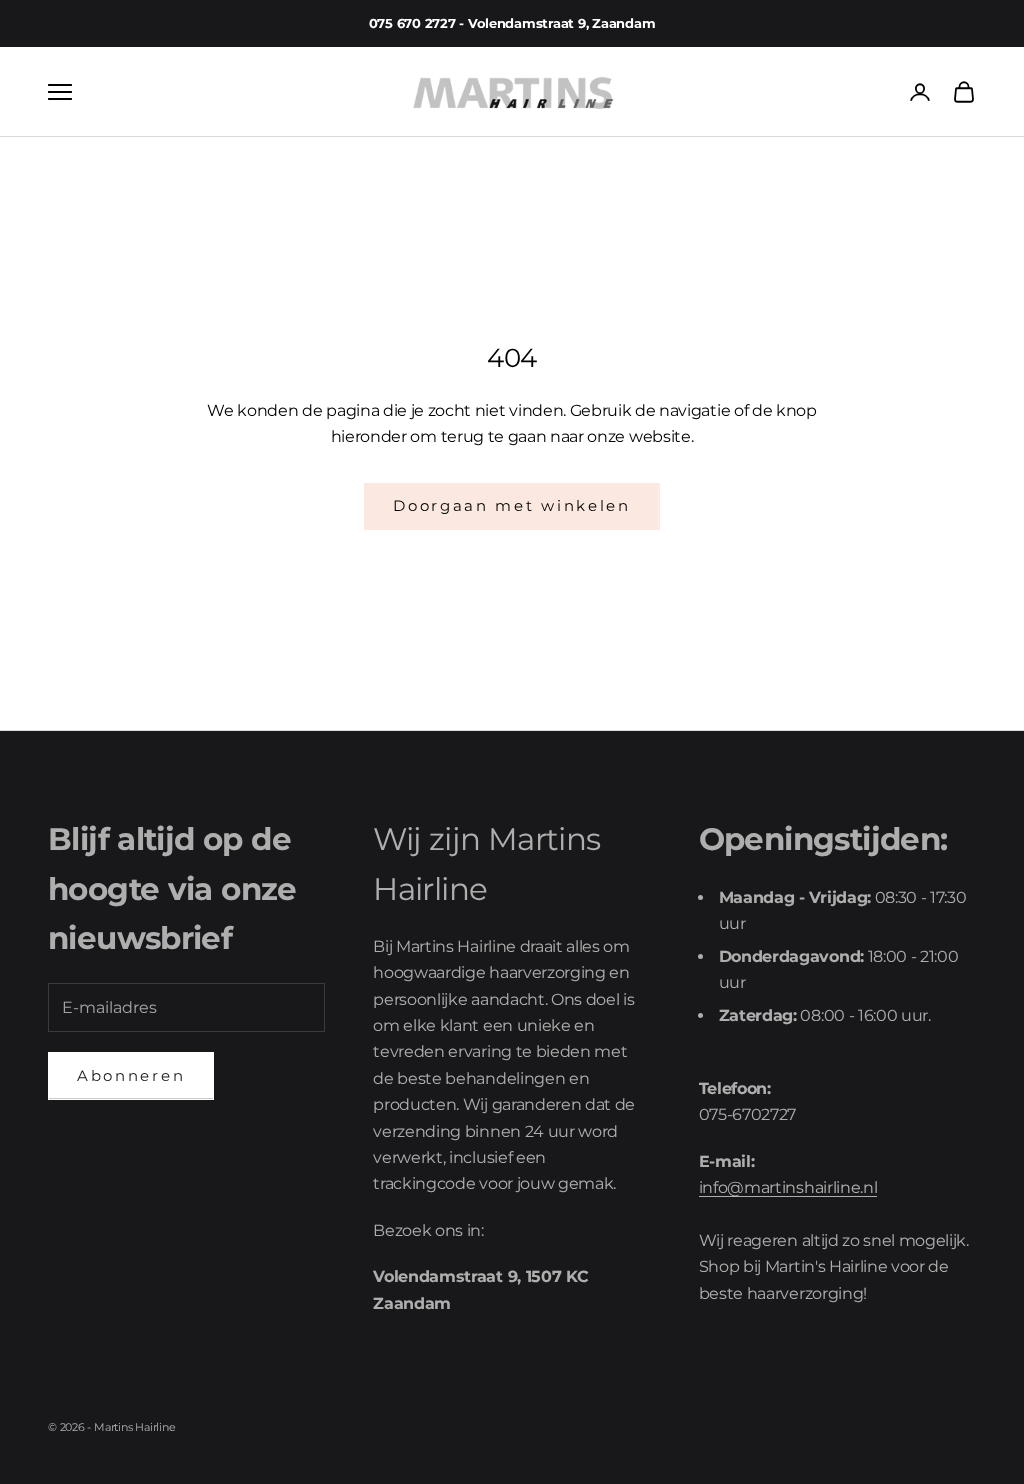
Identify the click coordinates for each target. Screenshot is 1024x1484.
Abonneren (131, 1075)
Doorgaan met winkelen (512, 505)
